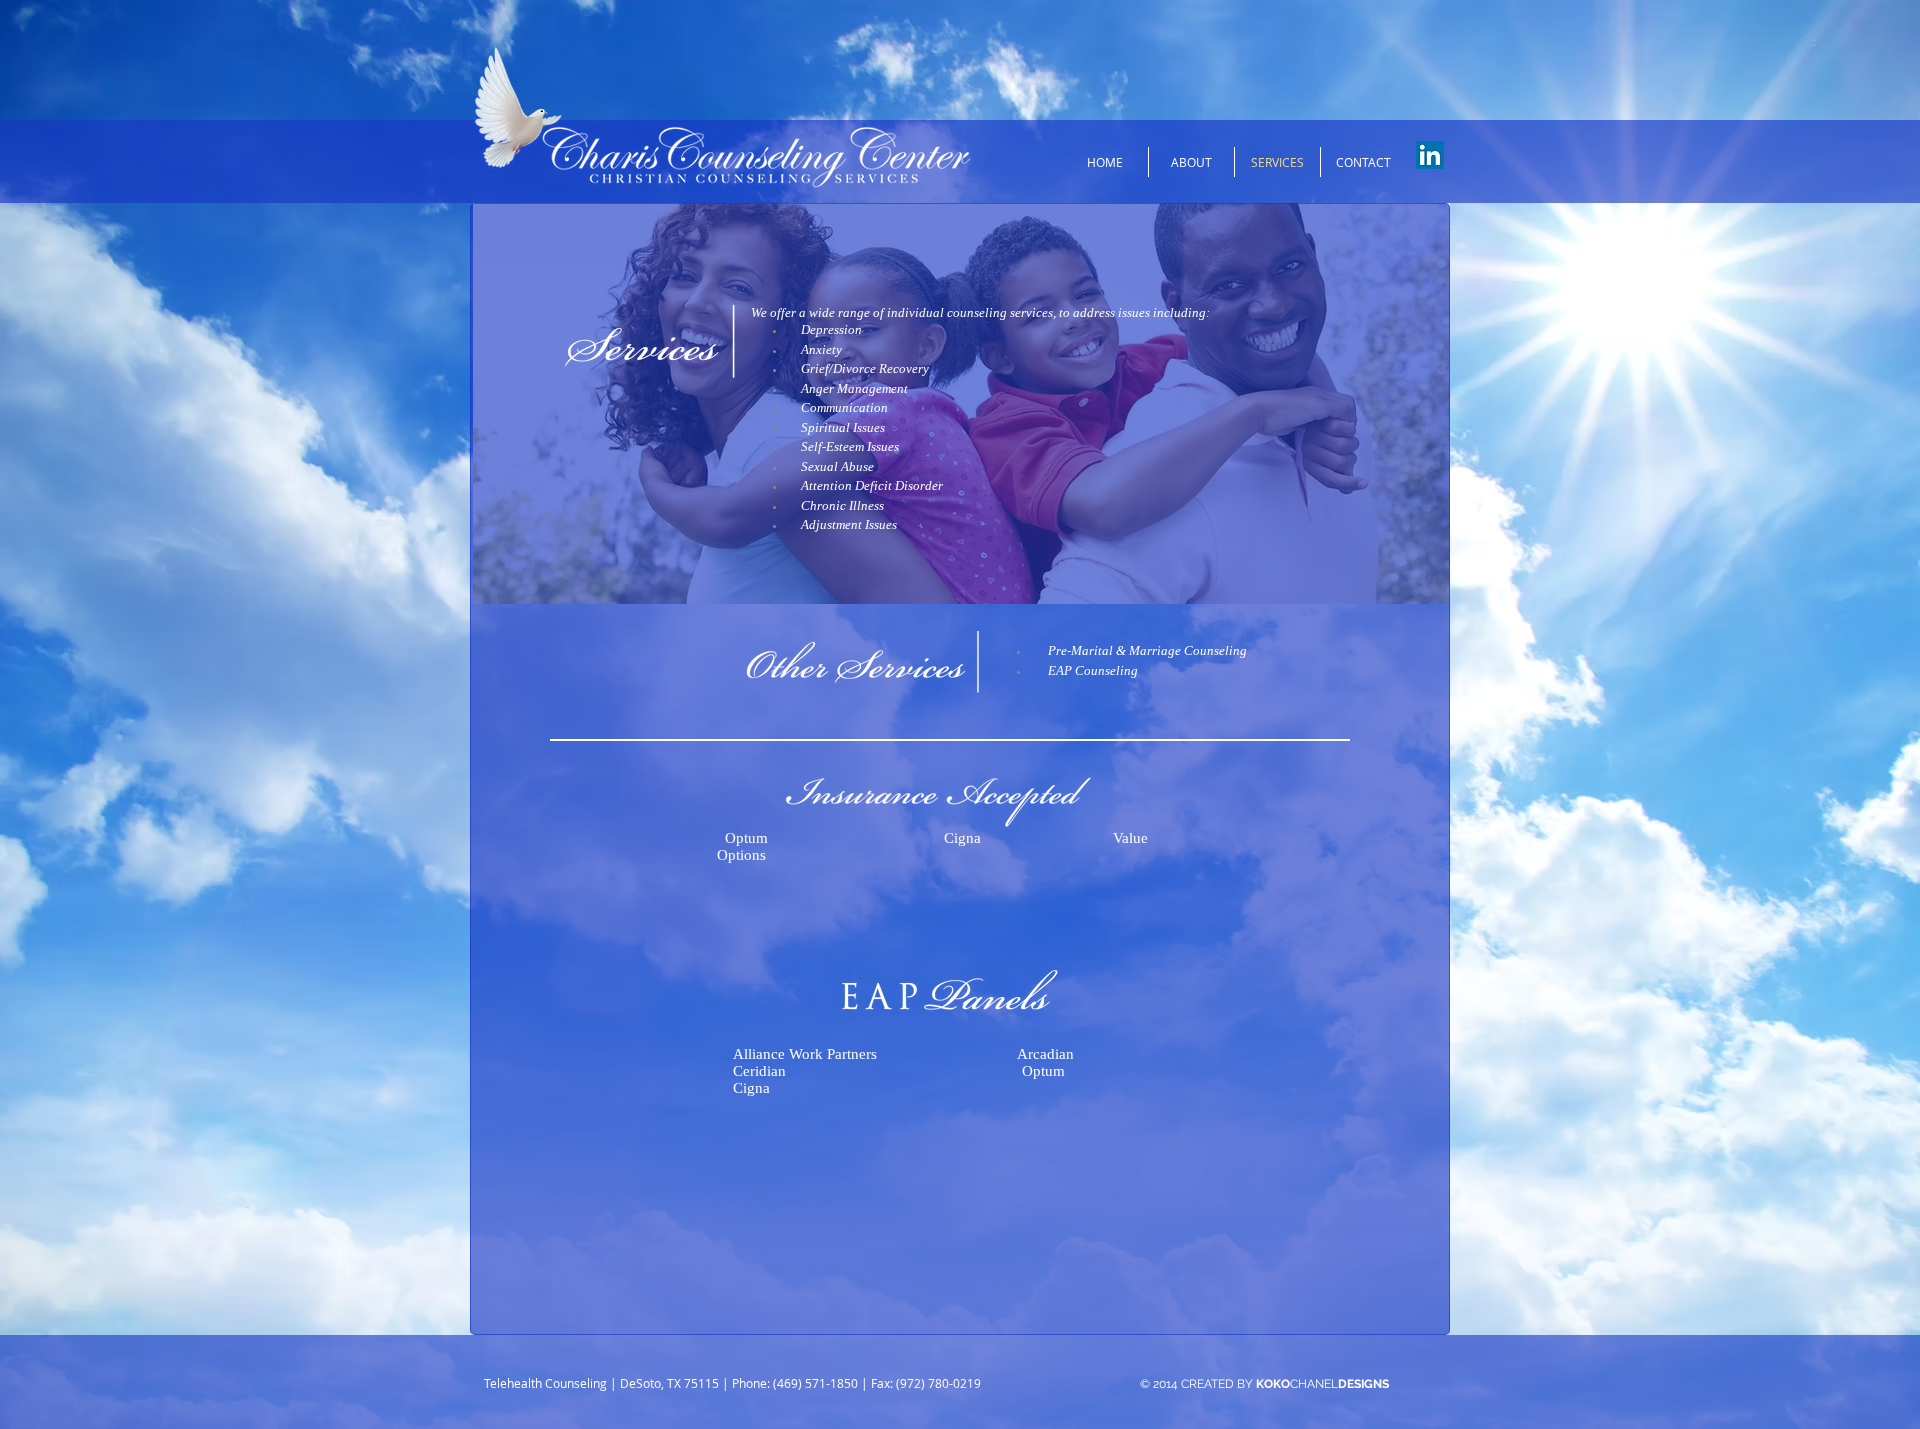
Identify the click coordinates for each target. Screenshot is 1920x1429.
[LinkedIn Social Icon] (1430, 155)
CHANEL (1322, 1384)
